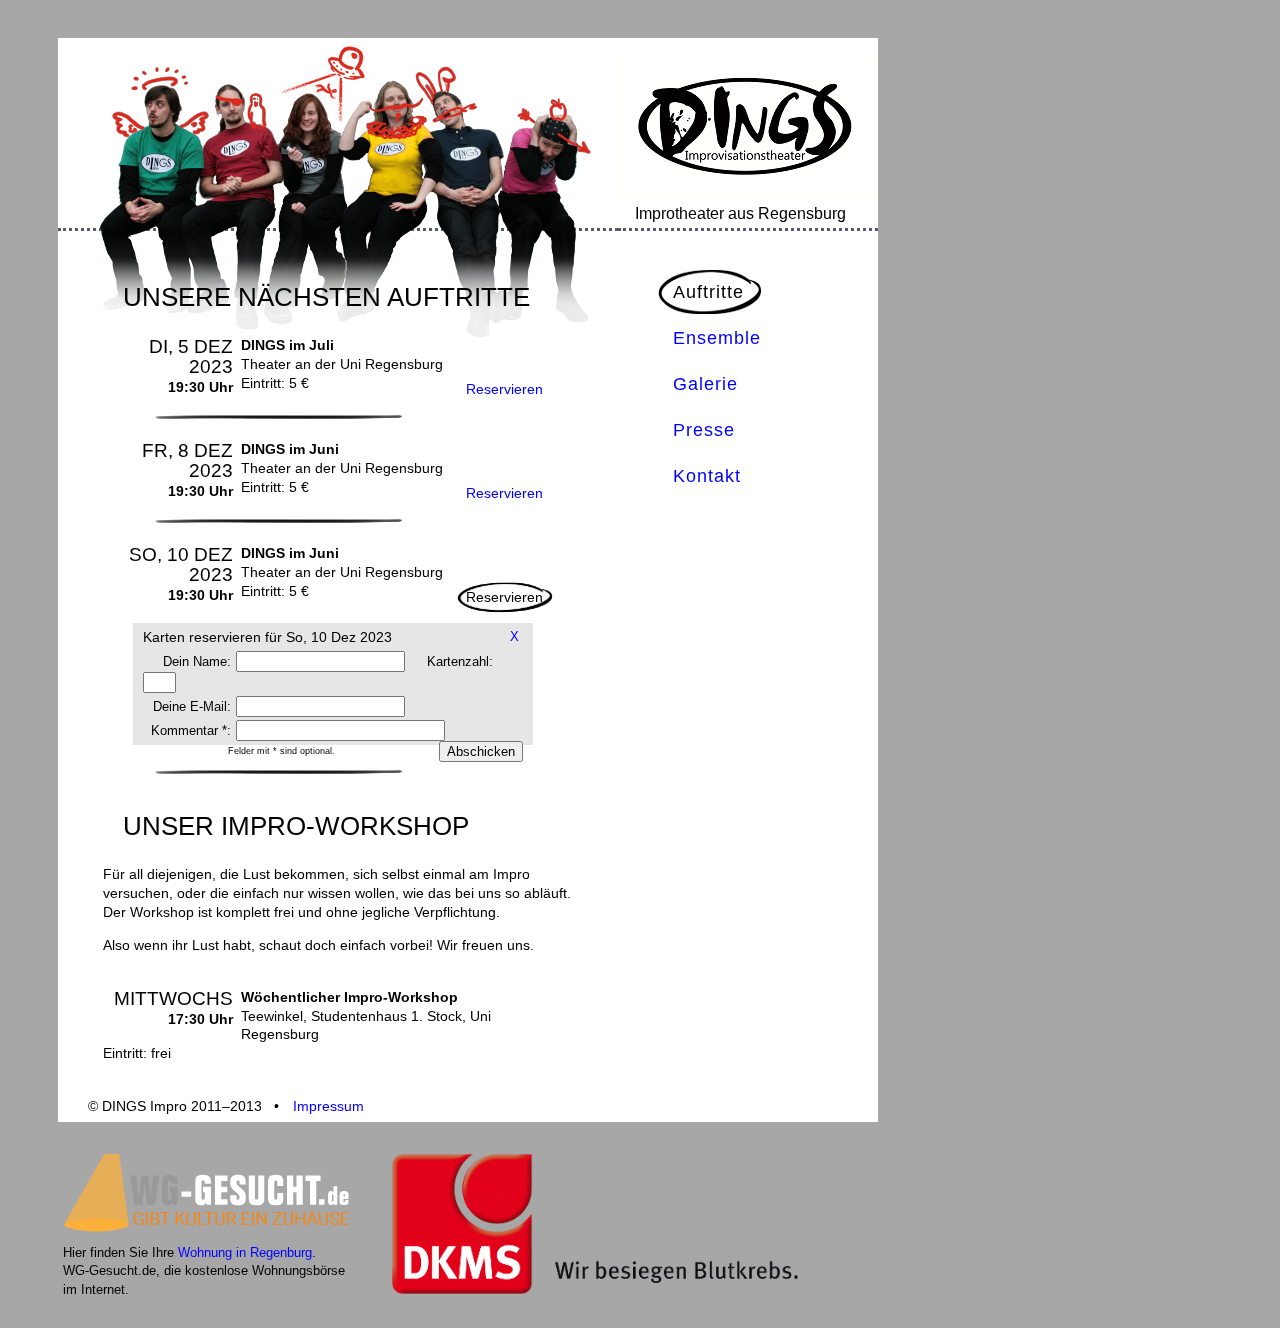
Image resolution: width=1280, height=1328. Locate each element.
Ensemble (717, 338)
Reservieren (504, 389)
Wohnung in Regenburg (245, 1252)
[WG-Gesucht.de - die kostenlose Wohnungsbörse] (211, 1233)
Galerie (705, 384)
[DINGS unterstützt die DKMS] (595, 1289)
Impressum (328, 1106)
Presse (704, 430)
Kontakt (707, 476)
